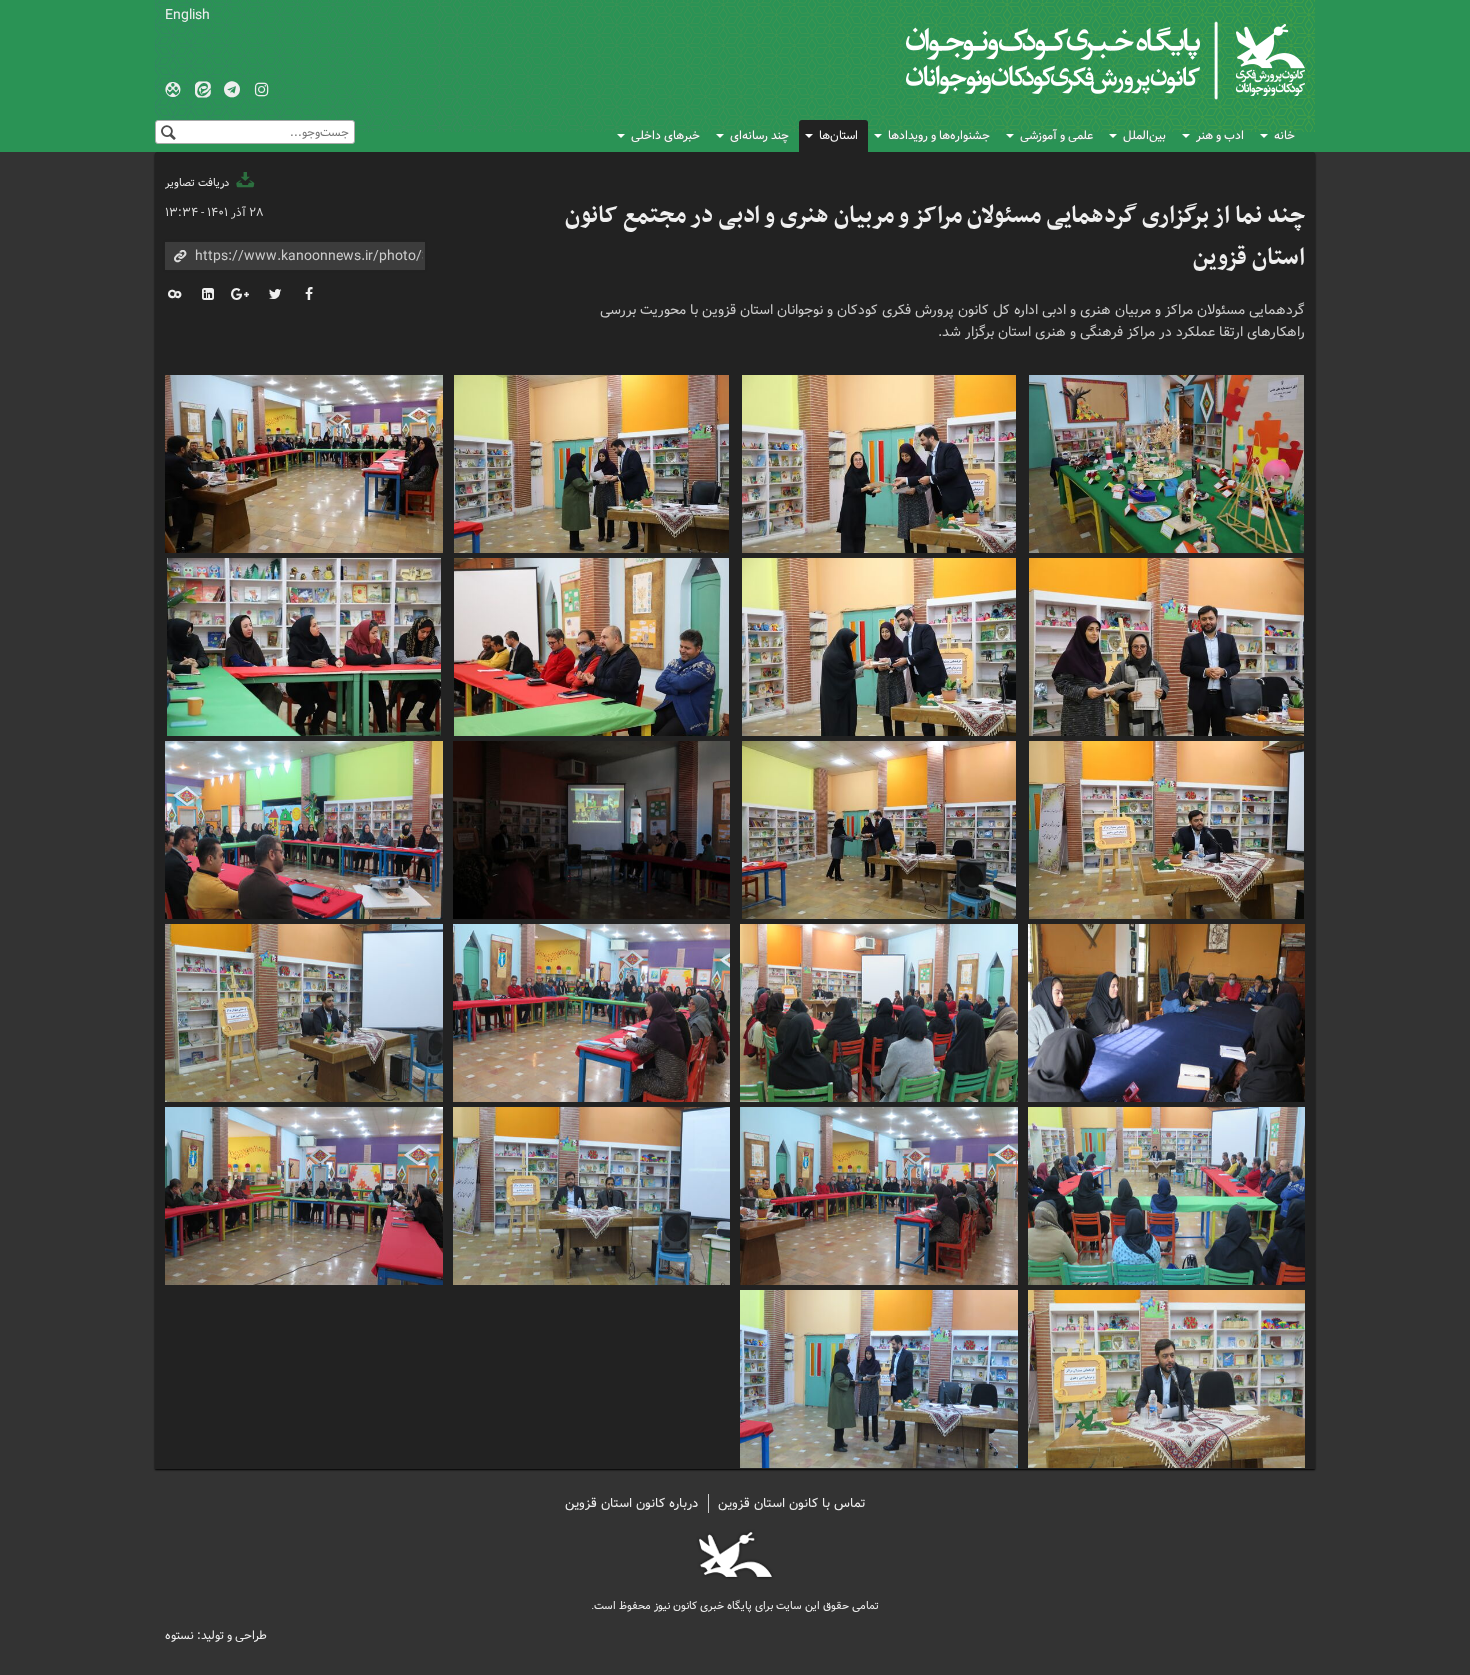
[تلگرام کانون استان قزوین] (232, 91)
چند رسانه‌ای (759, 135)
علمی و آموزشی (1056, 135)
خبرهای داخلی (665, 135)
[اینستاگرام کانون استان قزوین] (262, 91)
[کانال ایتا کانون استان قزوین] (203, 91)
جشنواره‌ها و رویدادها (939, 135)
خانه (1284, 135)
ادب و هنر (1220, 135)
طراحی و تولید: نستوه (216, 1635)
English (187, 15)
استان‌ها (838, 135)
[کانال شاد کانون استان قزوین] (173, 91)
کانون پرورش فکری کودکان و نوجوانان (1070, 60)
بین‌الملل (1144, 135)
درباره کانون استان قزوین (631, 1503)
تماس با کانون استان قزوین (792, 1503)
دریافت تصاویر (198, 183)
